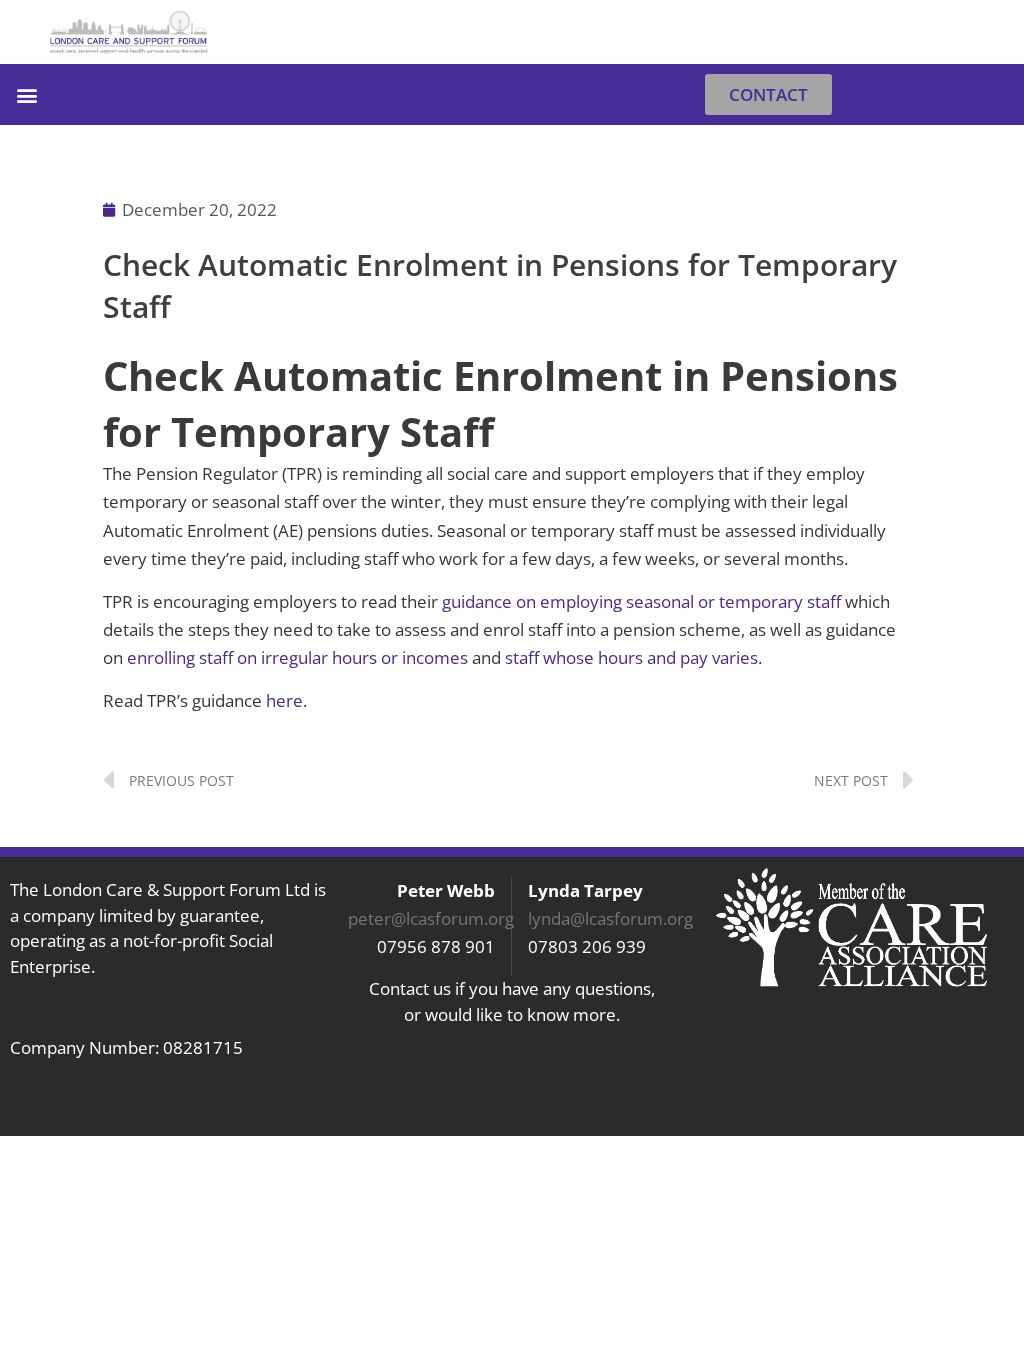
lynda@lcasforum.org (610, 918)
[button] (987, 32)
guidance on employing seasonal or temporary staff (643, 601)
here (284, 700)
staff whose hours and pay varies (631, 657)
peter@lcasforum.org (431, 918)
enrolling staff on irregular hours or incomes (297, 657)
